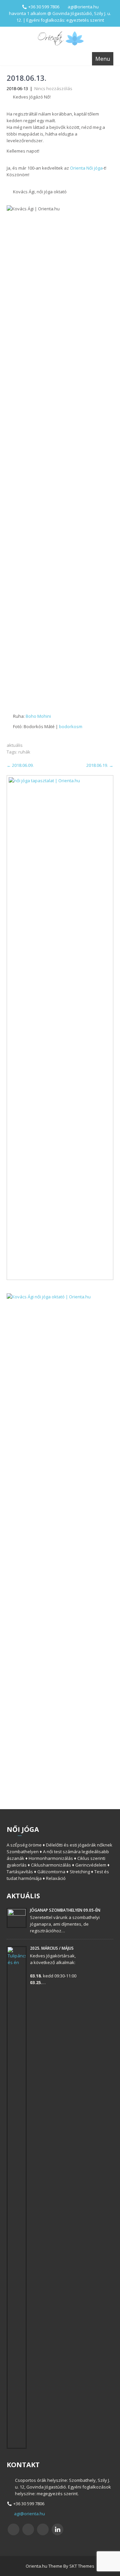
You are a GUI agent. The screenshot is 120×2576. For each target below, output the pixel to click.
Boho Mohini (38, 716)
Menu (103, 59)
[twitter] (28, 2529)
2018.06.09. (20, 765)
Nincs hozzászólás (53, 88)
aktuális (15, 745)
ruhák (24, 752)
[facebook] (13, 2529)
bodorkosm (71, 726)
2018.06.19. (100, 765)
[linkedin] (57, 2529)
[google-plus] (43, 2529)
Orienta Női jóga (86, 168)
